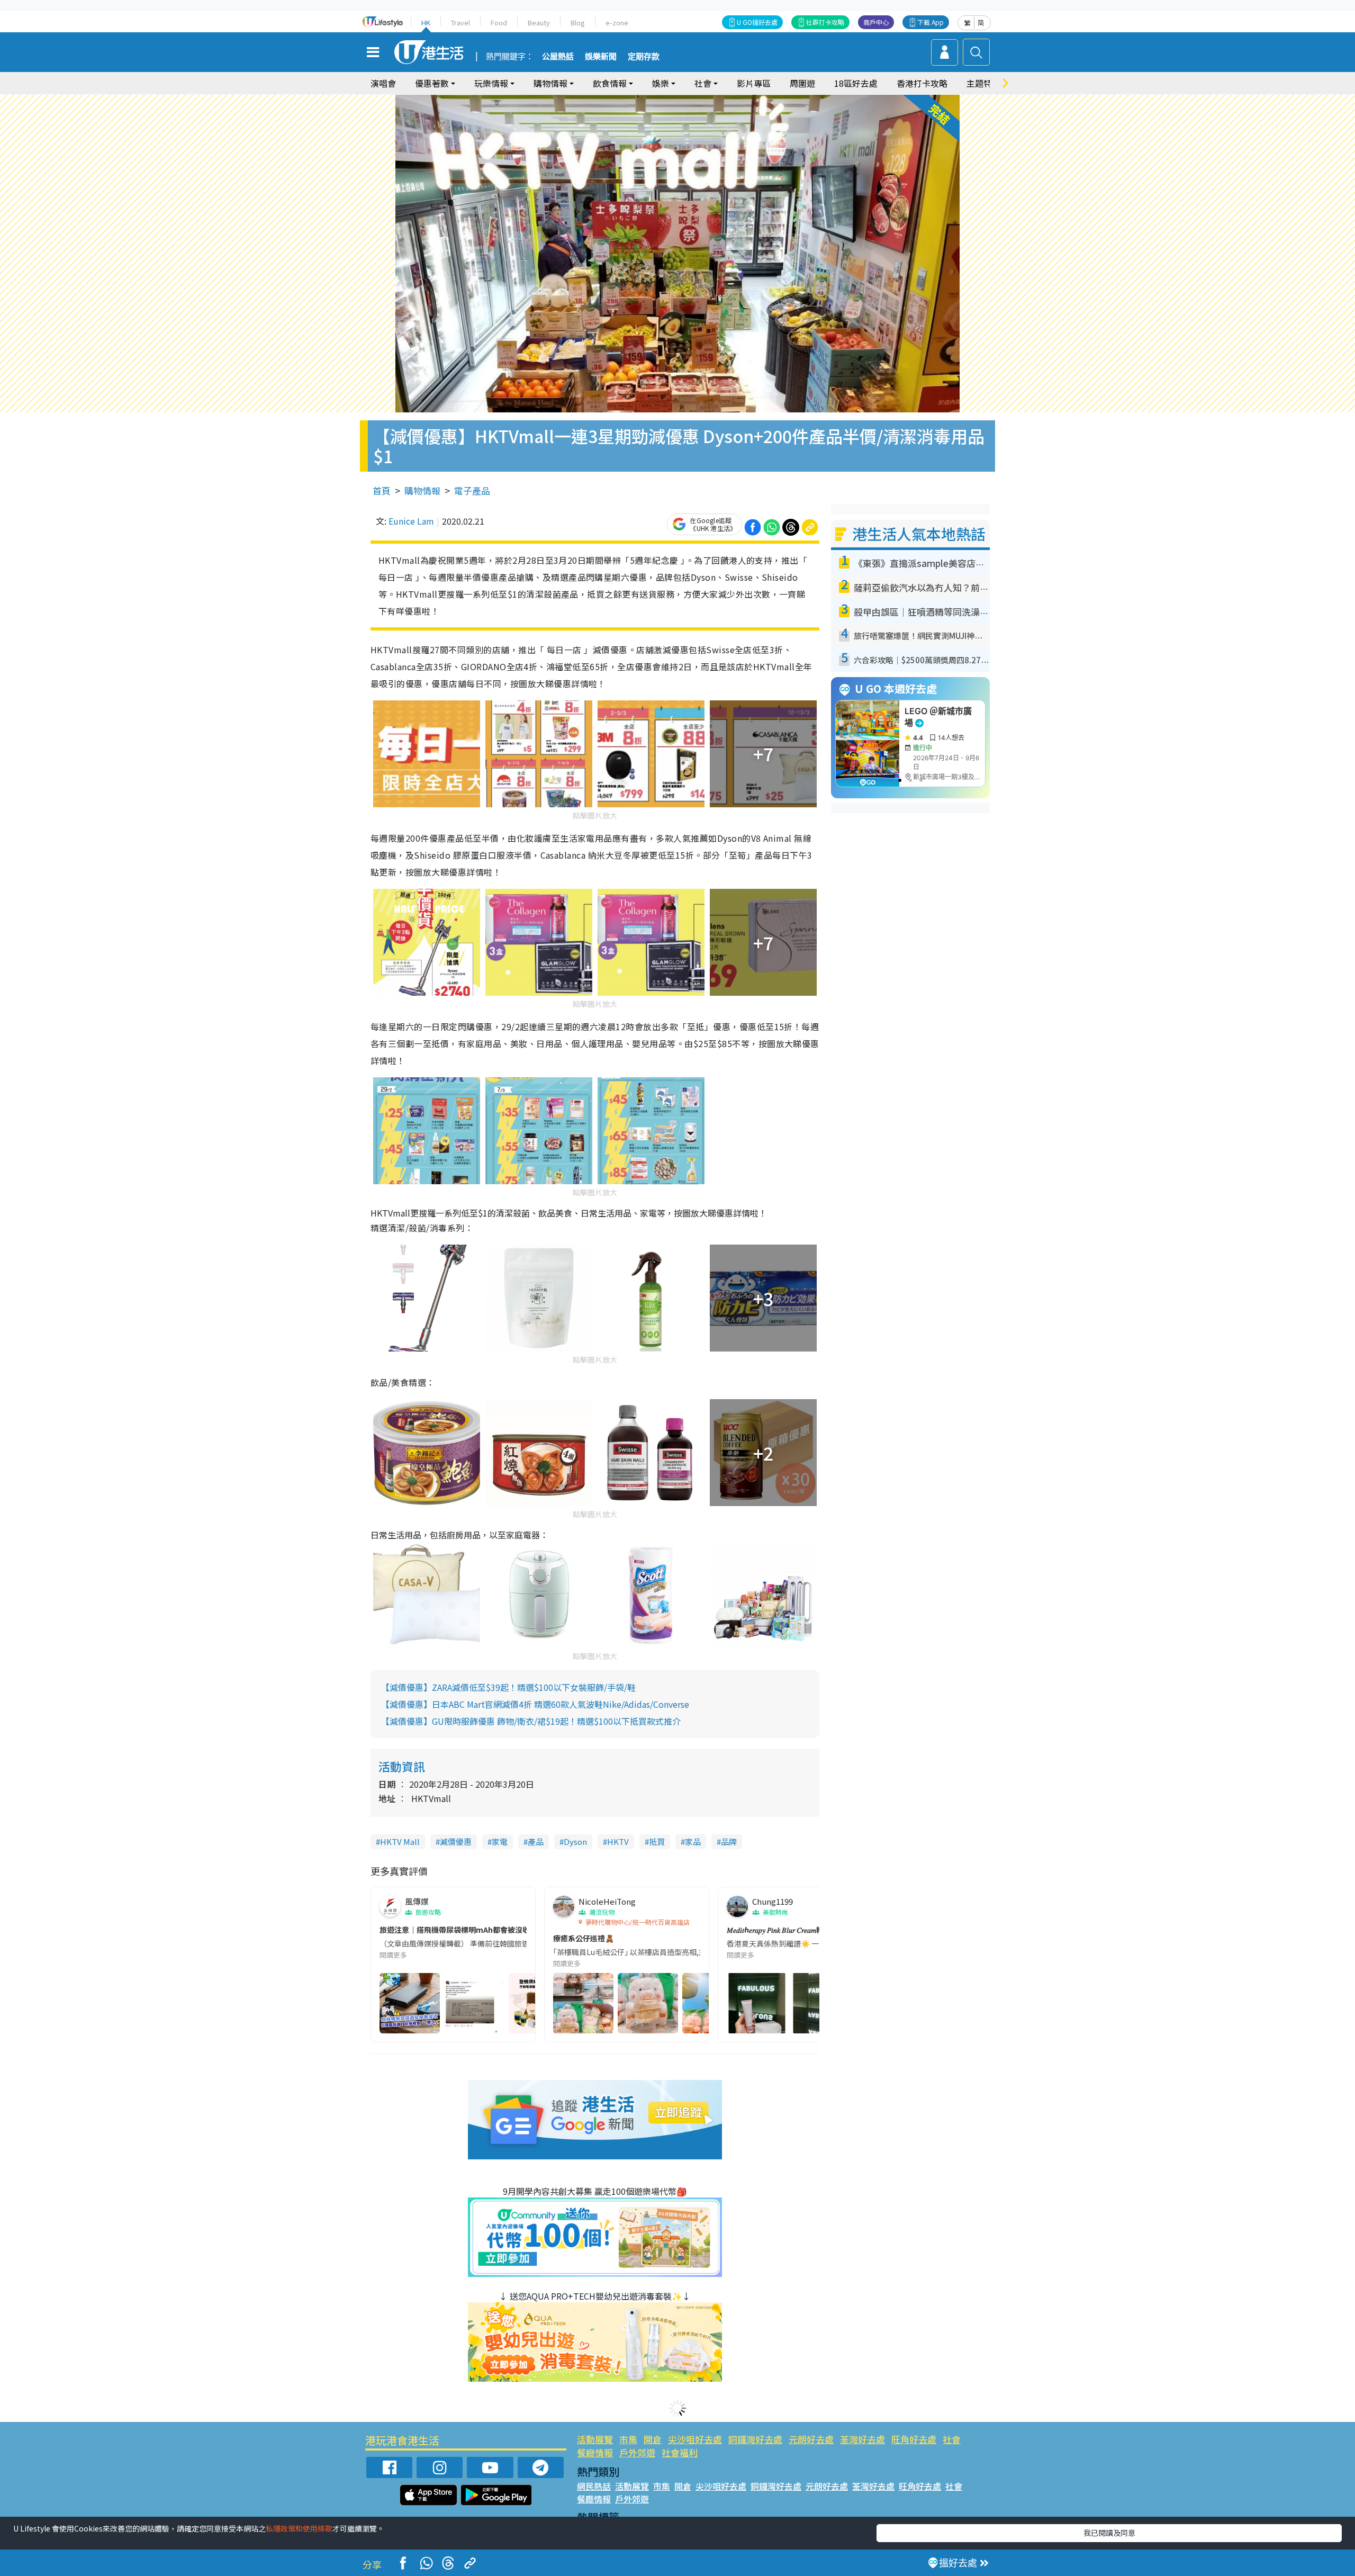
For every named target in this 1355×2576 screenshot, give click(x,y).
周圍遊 (802, 83)
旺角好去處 (914, 2439)
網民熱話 (594, 2486)
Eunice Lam (411, 521)
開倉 (653, 2439)
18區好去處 (856, 83)
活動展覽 (595, 2439)
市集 (628, 2439)
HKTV (618, 1841)
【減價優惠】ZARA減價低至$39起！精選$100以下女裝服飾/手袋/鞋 (508, 1687)
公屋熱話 (558, 57)
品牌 (729, 1841)
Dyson (575, 1841)
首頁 (382, 490)
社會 (952, 2439)
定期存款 (644, 57)
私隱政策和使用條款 (299, 2528)
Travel (460, 22)
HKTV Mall (400, 1841)
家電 (500, 1841)
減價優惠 (456, 1841)
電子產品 (472, 490)
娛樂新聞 (601, 57)
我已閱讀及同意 (1109, 2533)
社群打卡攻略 (825, 22)
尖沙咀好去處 (695, 2439)
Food (499, 22)
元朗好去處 (811, 2439)
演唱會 (383, 83)
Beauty (539, 22)
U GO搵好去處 (757, 22)
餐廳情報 (595, 2452)
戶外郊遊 (637, 2452)
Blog (578, 22)
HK (426, 22)
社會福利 (680, 2452)
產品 (536, 1841)
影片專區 (754, 83)
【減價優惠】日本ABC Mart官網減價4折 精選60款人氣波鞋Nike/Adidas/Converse (535, 1704)
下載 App (931, 22)
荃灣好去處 (862, 2439)
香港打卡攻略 (922, 83)
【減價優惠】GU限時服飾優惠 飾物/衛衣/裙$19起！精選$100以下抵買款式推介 (531, 1721)
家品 (693, 1841)
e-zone (617, 22)
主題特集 (983, 83)
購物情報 (422, 490)
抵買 (657, 1841)
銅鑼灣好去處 (755, 2439)
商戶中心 (876, 22)
